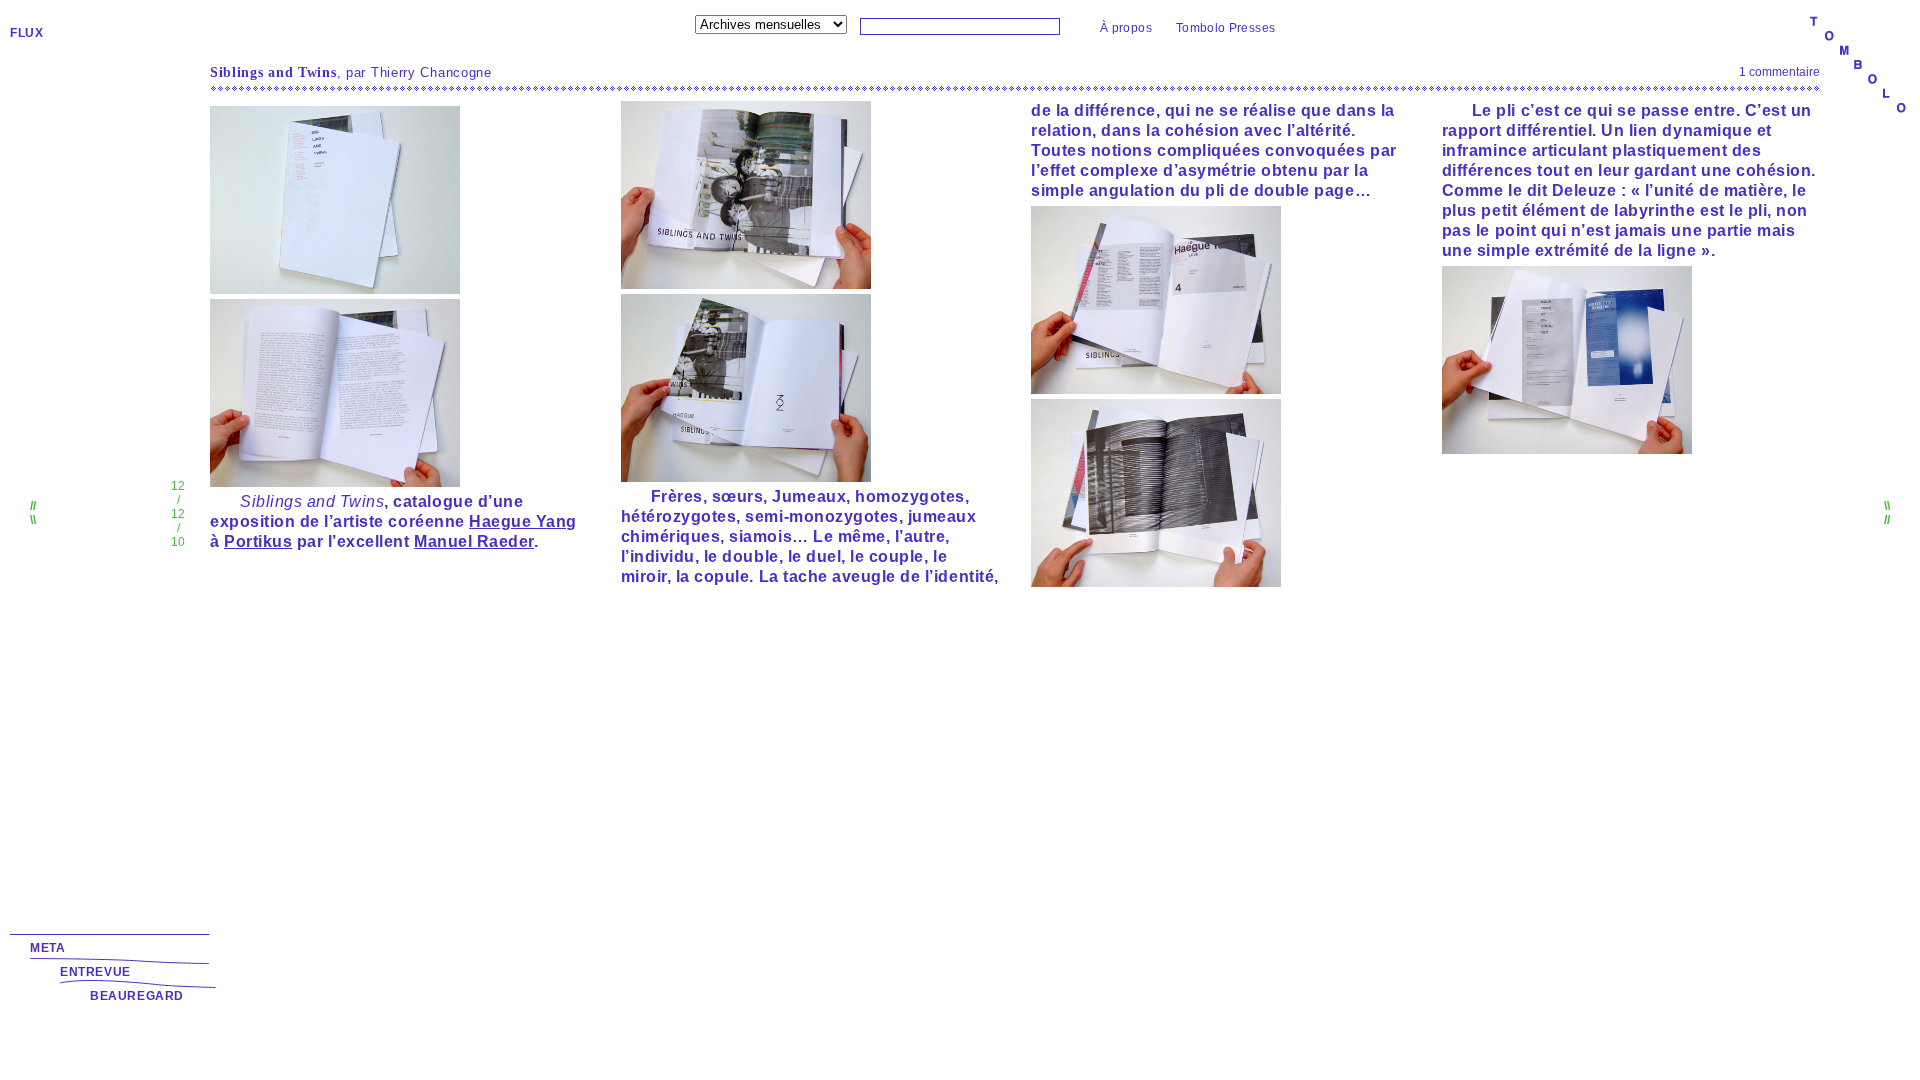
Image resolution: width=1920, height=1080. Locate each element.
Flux (26, 33)
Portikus (258, 541)
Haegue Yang (523, 521)
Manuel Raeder (474, 541)
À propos (1126, 28)
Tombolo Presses (1225, 28)
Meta (47, 948)
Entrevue (95, 972)
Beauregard (137, 996)
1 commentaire (1779, 72)
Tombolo (1858, 66)
